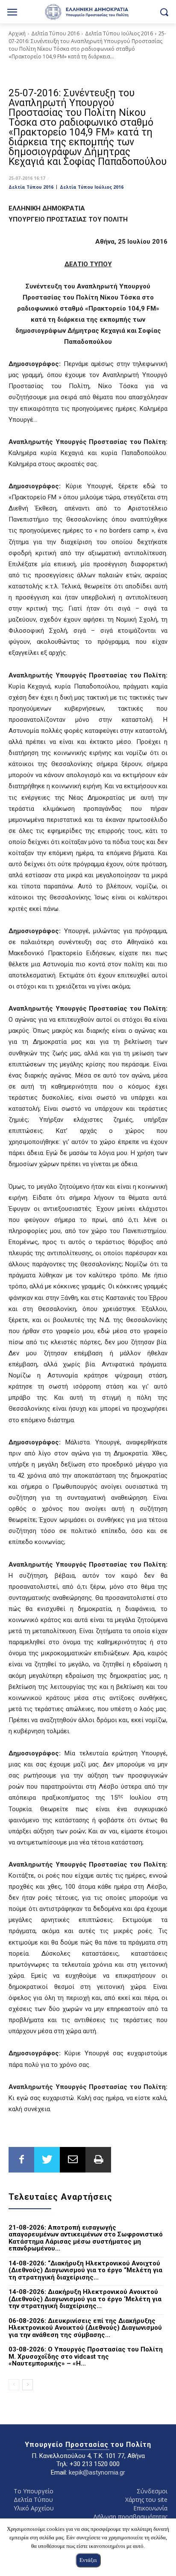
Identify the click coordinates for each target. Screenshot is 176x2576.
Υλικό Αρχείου (34, 2508)
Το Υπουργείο (34, 2491)
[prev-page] (14, 2385)
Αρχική (17, 33)
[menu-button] (12, 13)
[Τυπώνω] (98, 2160)
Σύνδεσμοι (152, 2491)
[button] (164, 12)
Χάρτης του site (146, 2500)
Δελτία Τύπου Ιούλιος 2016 (119, 33)
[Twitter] (47, 2160)
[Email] (73, 2160)
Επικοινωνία (150, 2508)
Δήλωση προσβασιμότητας (130, 2517)
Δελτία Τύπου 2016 (55, 33)
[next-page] (28, 2385)
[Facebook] (21, 2160)
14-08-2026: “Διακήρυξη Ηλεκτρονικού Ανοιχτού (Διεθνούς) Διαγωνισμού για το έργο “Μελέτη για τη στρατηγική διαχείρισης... (85, 2270)
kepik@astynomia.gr (97, 2472)
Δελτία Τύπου (33, 2500)
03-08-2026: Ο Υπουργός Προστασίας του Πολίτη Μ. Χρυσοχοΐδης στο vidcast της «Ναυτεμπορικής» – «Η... (86, 2356)
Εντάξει (88, 2560)
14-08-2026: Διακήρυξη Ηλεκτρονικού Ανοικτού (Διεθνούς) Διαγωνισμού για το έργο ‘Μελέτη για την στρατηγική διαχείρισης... (85, 2299)
